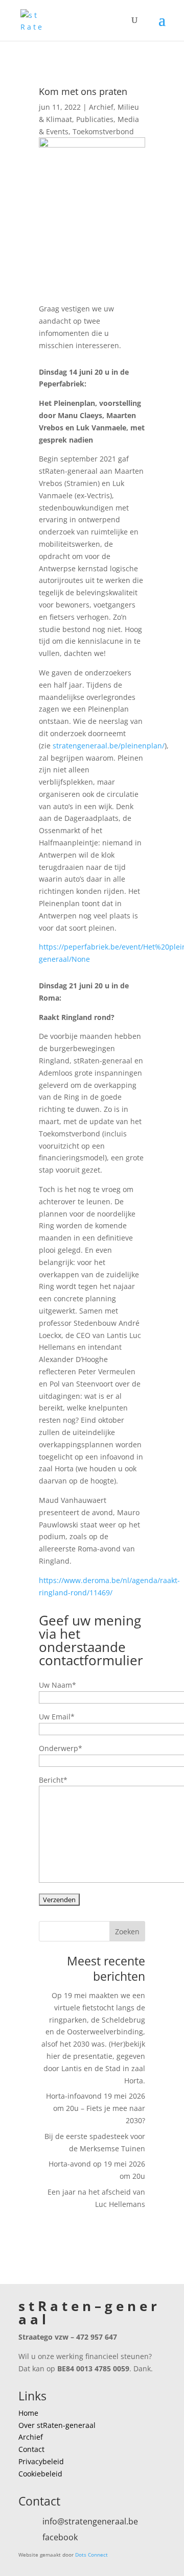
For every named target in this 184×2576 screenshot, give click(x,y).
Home (28, 2413)
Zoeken (127, 1931)
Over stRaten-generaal (57, 2425)
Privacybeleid (41, 2461)
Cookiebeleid (40, 2474)
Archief (101, 107)
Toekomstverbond (103, 131)
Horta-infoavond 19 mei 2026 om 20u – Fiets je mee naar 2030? (96, 2108)
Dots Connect (91, 2555)
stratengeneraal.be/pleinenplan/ (109, 746)
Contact (31, 2449)
